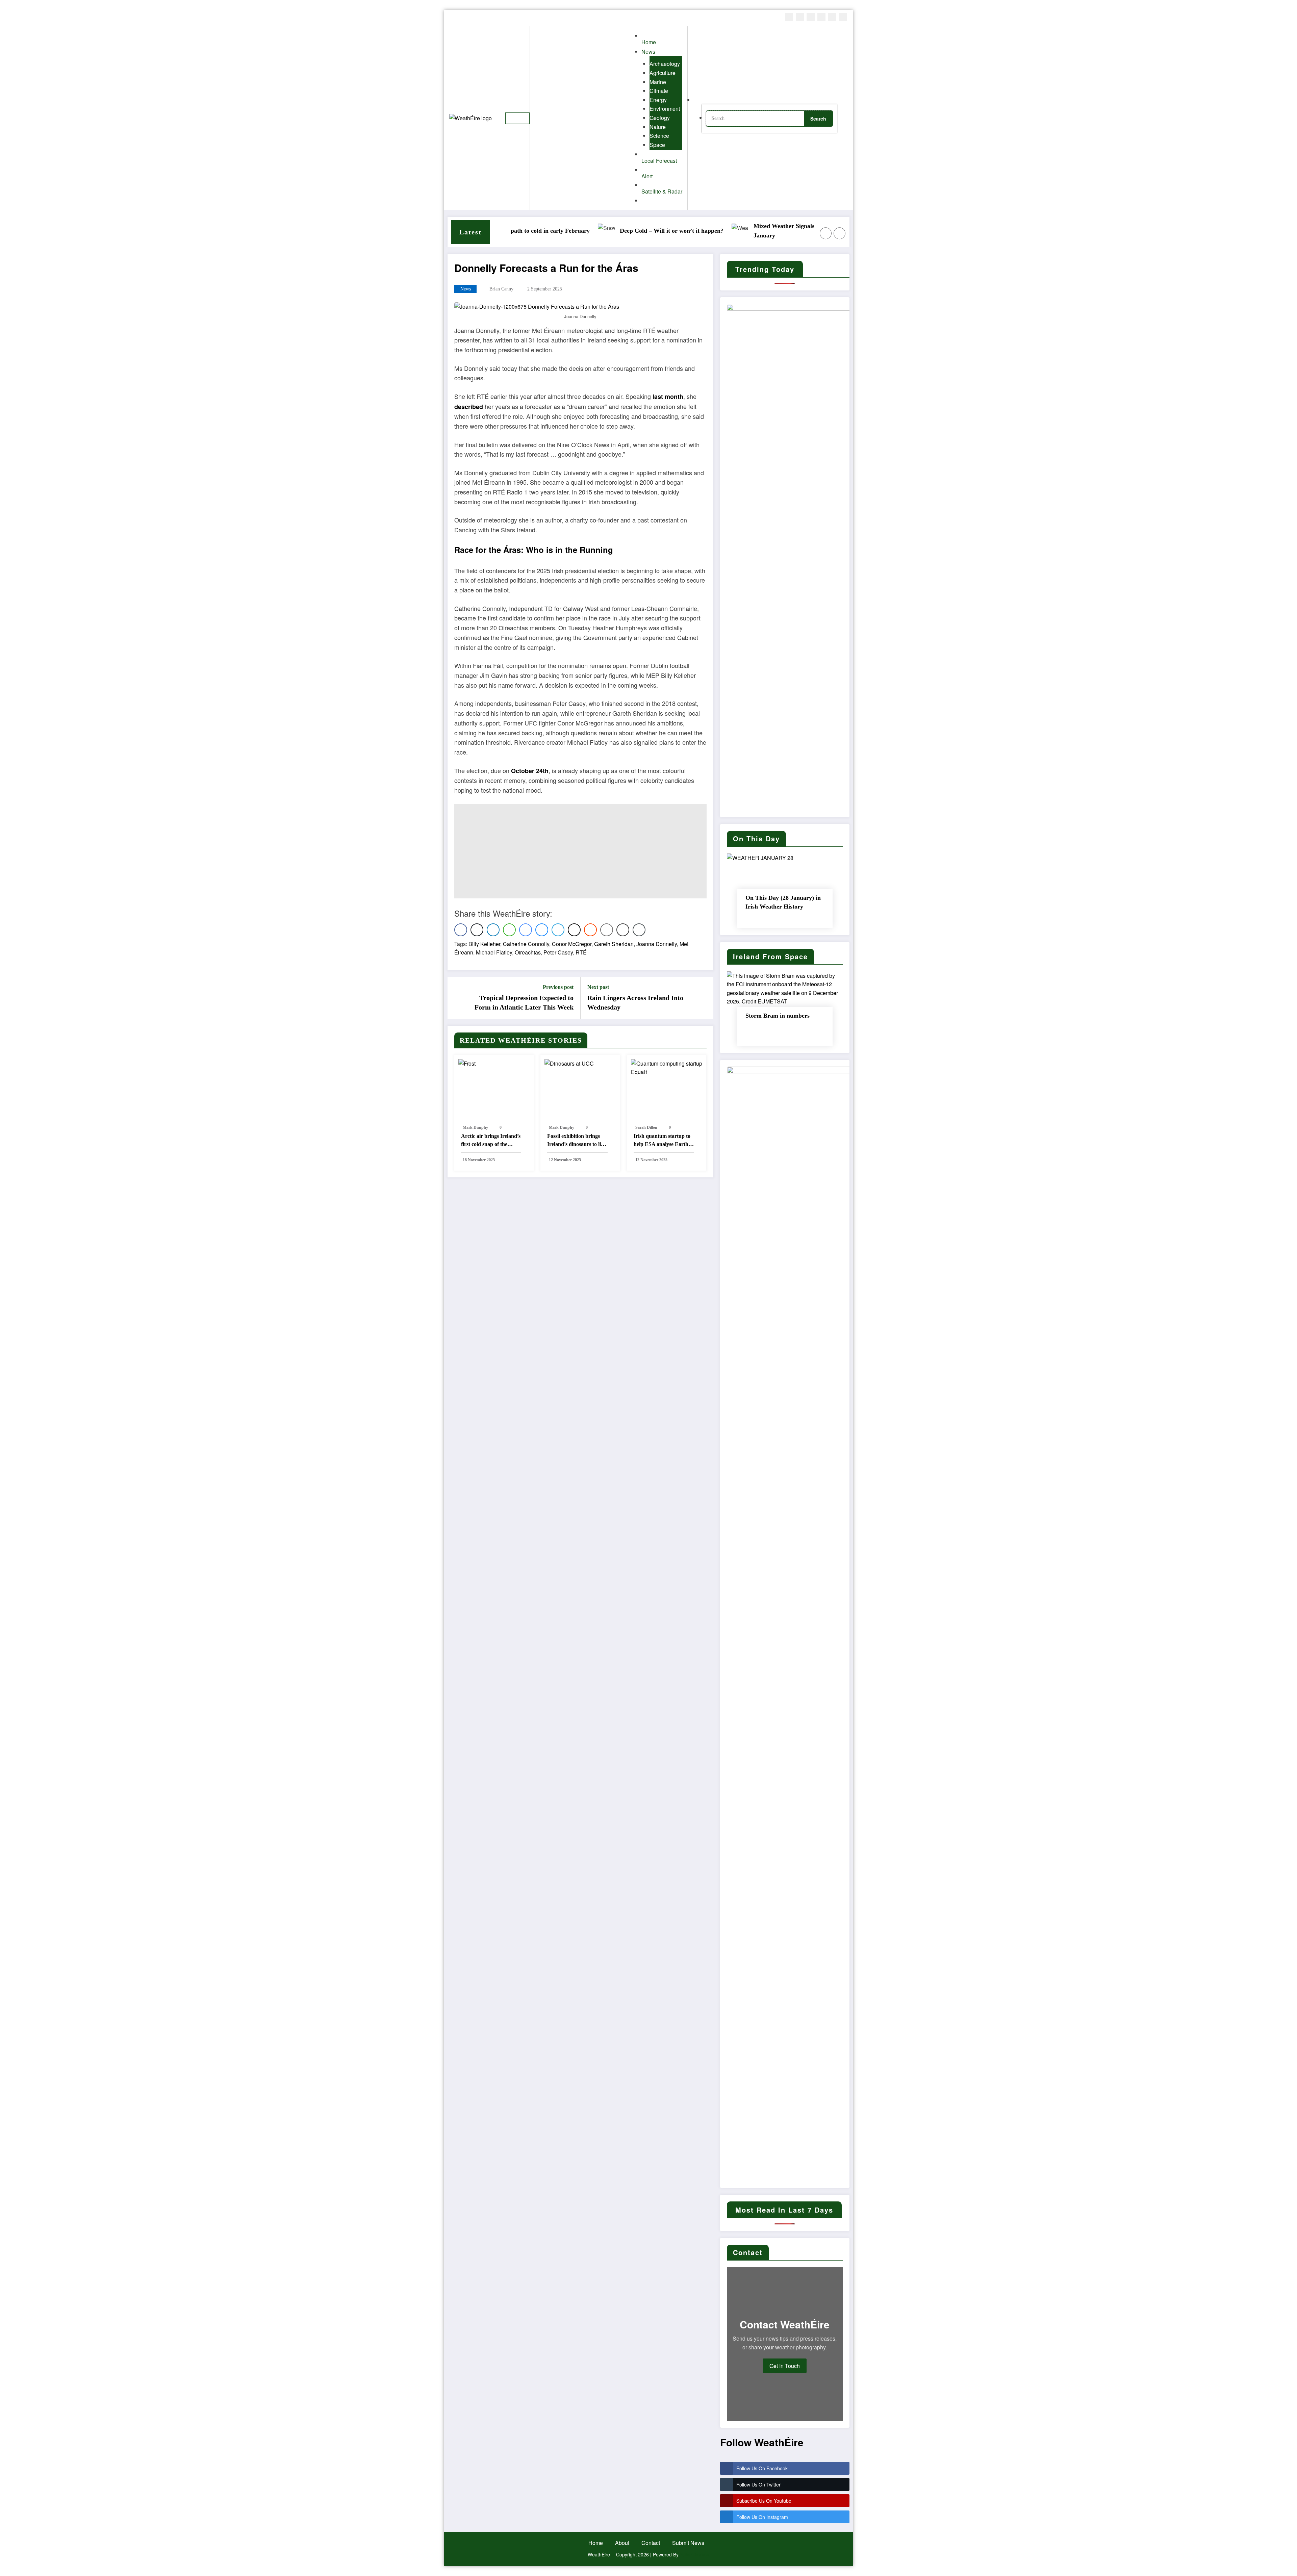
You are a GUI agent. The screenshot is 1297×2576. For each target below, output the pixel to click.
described (469, 407)
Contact (651, 2543)
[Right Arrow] (840, 233)
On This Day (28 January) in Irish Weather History (783, 902)
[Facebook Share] (461, 930)
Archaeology (665, 64)
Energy (658, 100)
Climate (659, 91)
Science (659, 136)
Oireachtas (528, 952)
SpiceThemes (695, 2554)
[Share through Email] (607, 930)
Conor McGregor (572, 944)
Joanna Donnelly (657, 944)
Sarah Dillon (646, 1127)
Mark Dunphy (475, 1127)
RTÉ (581, 952)
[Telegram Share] (558, 930)
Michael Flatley (494, 952)
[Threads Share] (574, 930)
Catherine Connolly (526, 944)
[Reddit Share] (590, 930)
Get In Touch (785, 2366)
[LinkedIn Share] (493, 930)
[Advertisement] (580, 851)
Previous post (558, 987)
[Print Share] (623, 930)
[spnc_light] (843, 118)
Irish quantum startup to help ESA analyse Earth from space (662, 1141)
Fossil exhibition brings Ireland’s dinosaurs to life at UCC (576, 1141)
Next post (598, 987)
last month (668, 397)
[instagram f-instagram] (811, 17)
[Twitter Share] (477, 930)
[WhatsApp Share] (509, 930)
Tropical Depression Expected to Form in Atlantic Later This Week (524, 1002)
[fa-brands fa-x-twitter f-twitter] (800, 17)
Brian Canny (501, 289)
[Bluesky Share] (542, 930)
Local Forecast (659, 161)
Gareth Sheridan (614, 944)
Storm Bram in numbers (778, 1016)
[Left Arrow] (826, 233)
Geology (660, 118)
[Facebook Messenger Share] (526, 930)
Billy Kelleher (484, 944)
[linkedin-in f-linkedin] (832, 17)
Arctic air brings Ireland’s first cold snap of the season (491, 1141)
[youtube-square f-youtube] (821, 17)
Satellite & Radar (662, 191)
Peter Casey (558, 952)
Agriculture (663, 73)
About (622, 2543)
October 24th (530, 771)
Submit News (688, 2543)
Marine (658, 82)
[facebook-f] (789, 17)
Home (596, 2543)
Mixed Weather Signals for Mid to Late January (729, 231)
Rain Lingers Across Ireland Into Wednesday (635, 1002)
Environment (665, 109)
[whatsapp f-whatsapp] (843, 17)
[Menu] (517, 118)
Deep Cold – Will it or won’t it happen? (596, 231)
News (466, 289)
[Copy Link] (639, 930)
